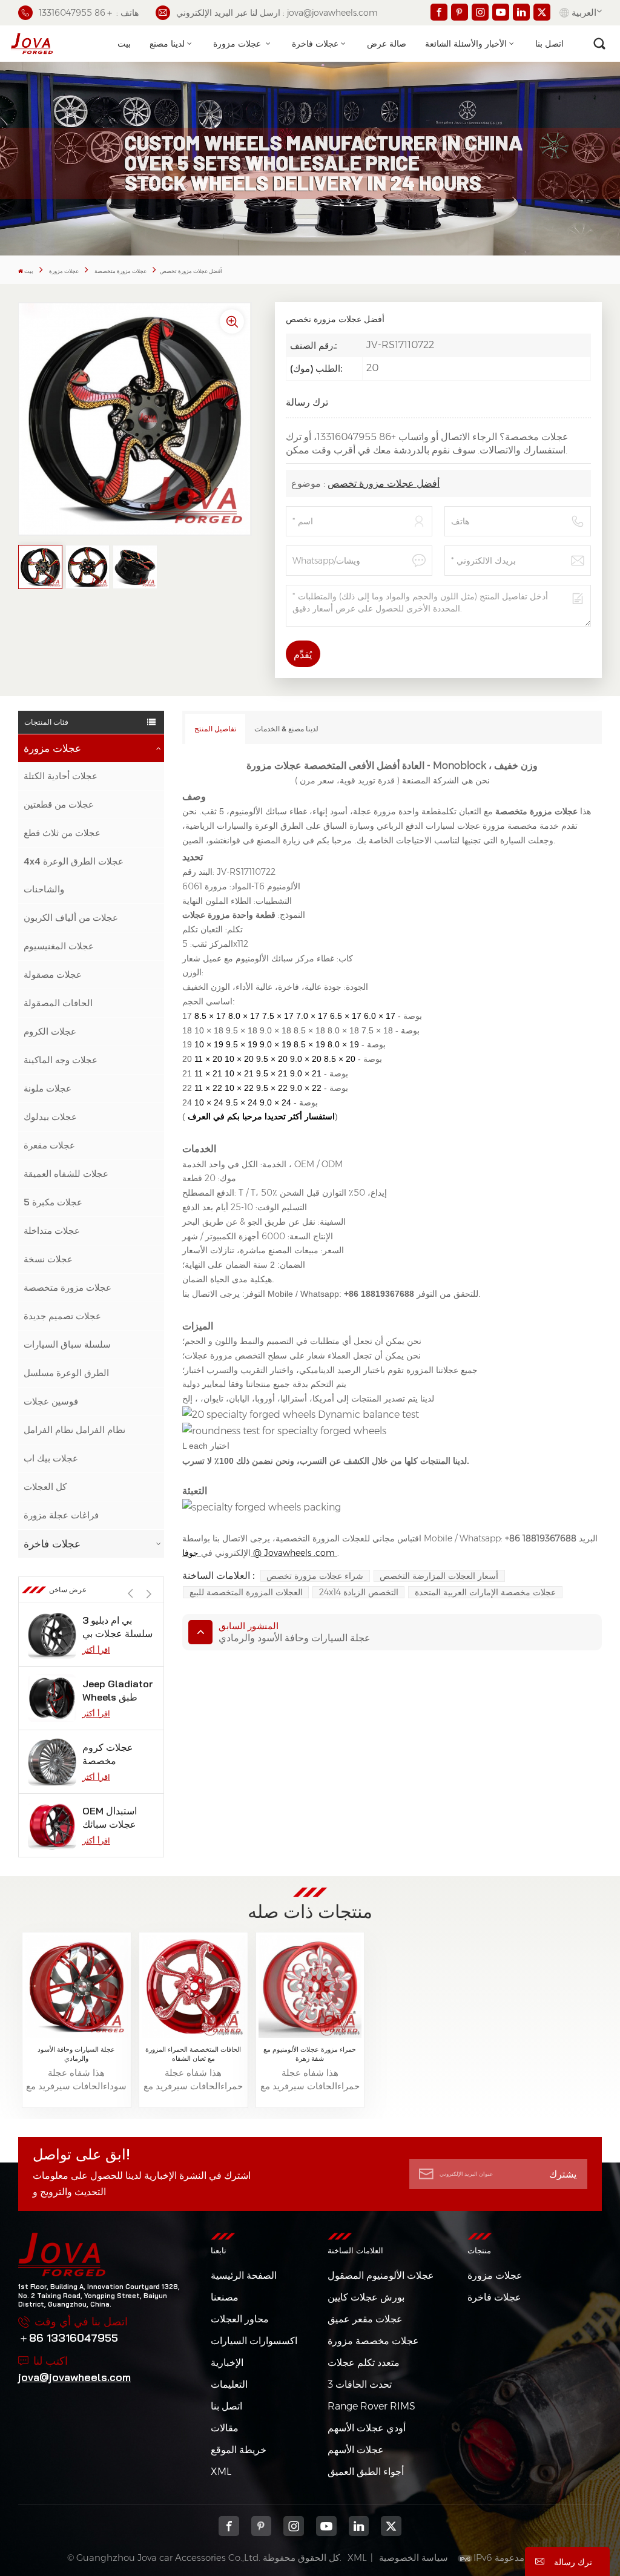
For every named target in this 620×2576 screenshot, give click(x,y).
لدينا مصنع (167, 44)
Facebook (229, 2526)
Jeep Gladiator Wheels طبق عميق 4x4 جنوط (118, 1691)
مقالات (225, 2428)
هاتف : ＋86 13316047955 (89, 13)
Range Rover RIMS (371, 2406)
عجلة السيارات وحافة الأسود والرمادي (76, 2054)
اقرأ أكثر (96, 1650)
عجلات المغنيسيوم (59, 946)
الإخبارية (227, 2363)
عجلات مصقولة (53, 974)
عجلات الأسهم (356, 2450)
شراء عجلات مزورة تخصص (315, 1576)
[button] (149, 1594)
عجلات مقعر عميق (365, 2319)
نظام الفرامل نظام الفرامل (74, 1430)
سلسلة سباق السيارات (67, 1344)
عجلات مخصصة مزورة (373, 2341)
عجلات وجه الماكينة (61, 1060)
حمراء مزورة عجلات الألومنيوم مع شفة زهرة (310, 2054)
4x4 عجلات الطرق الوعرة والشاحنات (74, 875)
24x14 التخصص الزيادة (359, 1592)
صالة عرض (387, 44)
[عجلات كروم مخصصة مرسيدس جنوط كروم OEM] (52, 1762)
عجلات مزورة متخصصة (120, 271)
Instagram (294, 2526)
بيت (124, 44)
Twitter (391, 2526)
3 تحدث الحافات (360, 2384)
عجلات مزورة (238, 44)
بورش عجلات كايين (366, 2297)
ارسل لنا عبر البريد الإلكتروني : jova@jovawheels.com (277, 13)
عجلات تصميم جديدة (62, 1316)
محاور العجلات (240, 2319)
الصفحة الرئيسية (244, 2275)
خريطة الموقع (239, 2450)
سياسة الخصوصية (414, 2558)
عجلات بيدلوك (50, 1117)
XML (221, 2472)
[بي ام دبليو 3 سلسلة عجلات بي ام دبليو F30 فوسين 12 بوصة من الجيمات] (52, 1635)
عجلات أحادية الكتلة (61, 776)
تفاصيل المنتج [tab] (215, 729)
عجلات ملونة (48, 1088)
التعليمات (229, 2384)
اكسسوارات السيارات (254, 2341)
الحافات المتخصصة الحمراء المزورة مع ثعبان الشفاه (193, 2054)
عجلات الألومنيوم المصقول (381, 2275)
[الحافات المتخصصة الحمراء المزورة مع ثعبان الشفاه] (193, 1987)
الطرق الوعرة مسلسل (66, 1373)
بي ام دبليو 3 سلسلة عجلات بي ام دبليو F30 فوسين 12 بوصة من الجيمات (117, 1627)
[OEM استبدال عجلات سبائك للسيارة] (52, 1825)
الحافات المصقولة (58, 1003)
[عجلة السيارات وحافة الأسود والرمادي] (77, 1987)
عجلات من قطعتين (59, 804)
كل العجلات (45, 1487)
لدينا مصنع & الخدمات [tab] (286, 729)
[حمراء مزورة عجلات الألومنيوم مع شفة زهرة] (310, 1987)
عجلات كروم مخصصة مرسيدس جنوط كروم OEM (114, 1754)
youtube (326, 2526)
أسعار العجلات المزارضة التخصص (439, 1576)
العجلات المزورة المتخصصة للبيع (246, 1592)
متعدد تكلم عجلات (364, 2363)
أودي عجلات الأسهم (367, 2428)
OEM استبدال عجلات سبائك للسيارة (110, 1818)
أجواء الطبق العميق (366, 2472)
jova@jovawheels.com (74, 2377)
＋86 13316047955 (68, 2338)
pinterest (262, 2526)
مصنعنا (225, 2297)
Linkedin (359, 2526)
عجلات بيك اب (51, 1458)
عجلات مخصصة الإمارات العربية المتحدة (485, 1592)
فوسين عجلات (51, 1401)
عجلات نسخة (48, 1259)
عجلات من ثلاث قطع (62, 833)
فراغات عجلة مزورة (61, 1515)
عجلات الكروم (50, 1031)
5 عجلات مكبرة (53, 1202)
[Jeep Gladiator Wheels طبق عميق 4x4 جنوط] (52, 1698)
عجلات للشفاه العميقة (66, 1174)
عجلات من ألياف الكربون (71, 917)
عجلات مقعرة (49, 1145)
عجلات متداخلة (52, 1230)
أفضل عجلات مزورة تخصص (384, 483)
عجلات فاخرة (315, 44)
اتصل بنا (549, 44)
